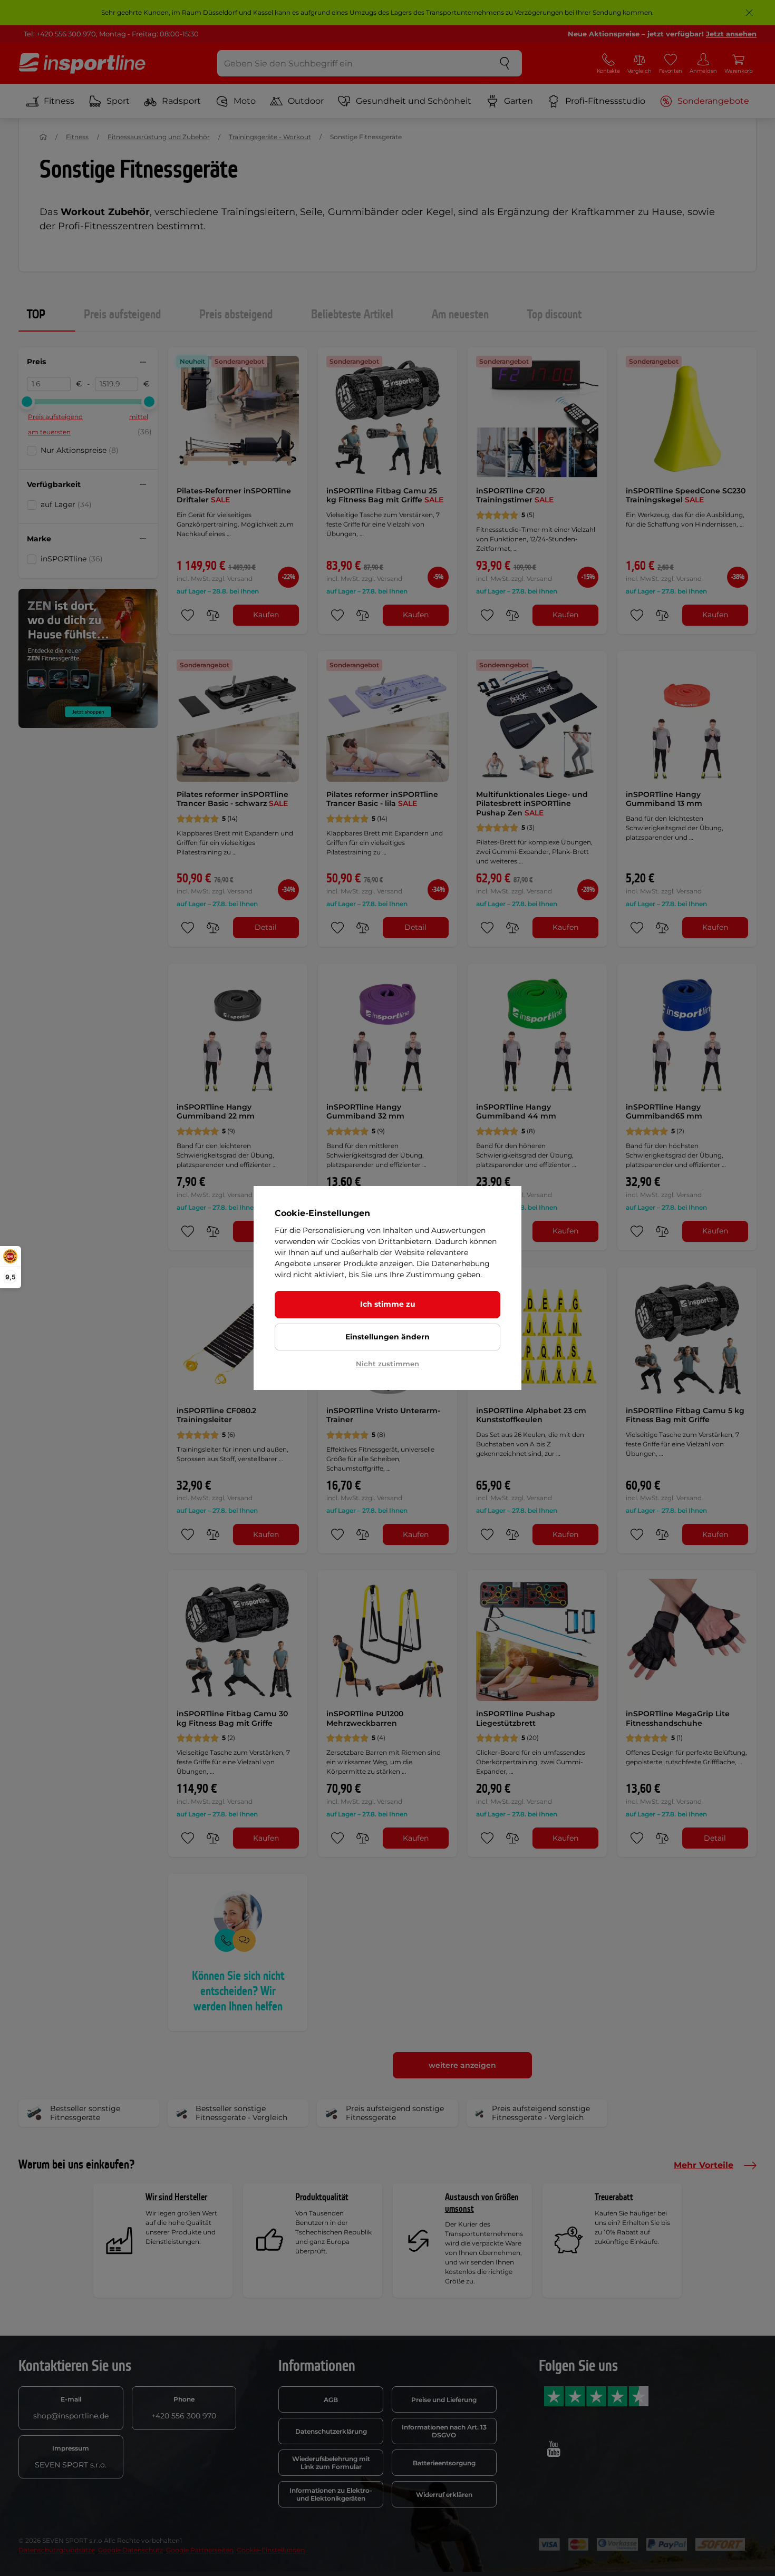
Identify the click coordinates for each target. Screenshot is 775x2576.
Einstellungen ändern (387, 1337)
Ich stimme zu (388, 1304)
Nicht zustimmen (387, 1364)
